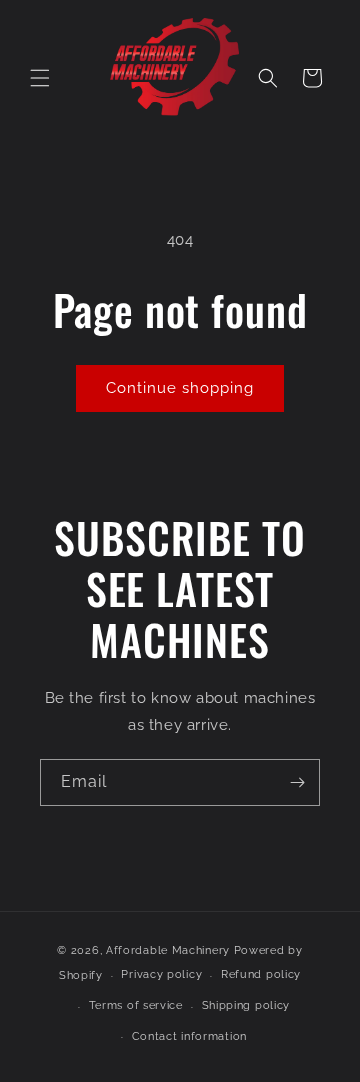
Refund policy (261, 974)
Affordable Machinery (168, 950)
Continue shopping (180, 388)
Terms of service (136, 1005)
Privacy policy (161, 974)
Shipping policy (246, 1005)
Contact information (189, 1036)
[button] (40, 78)
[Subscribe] (297, 782)
